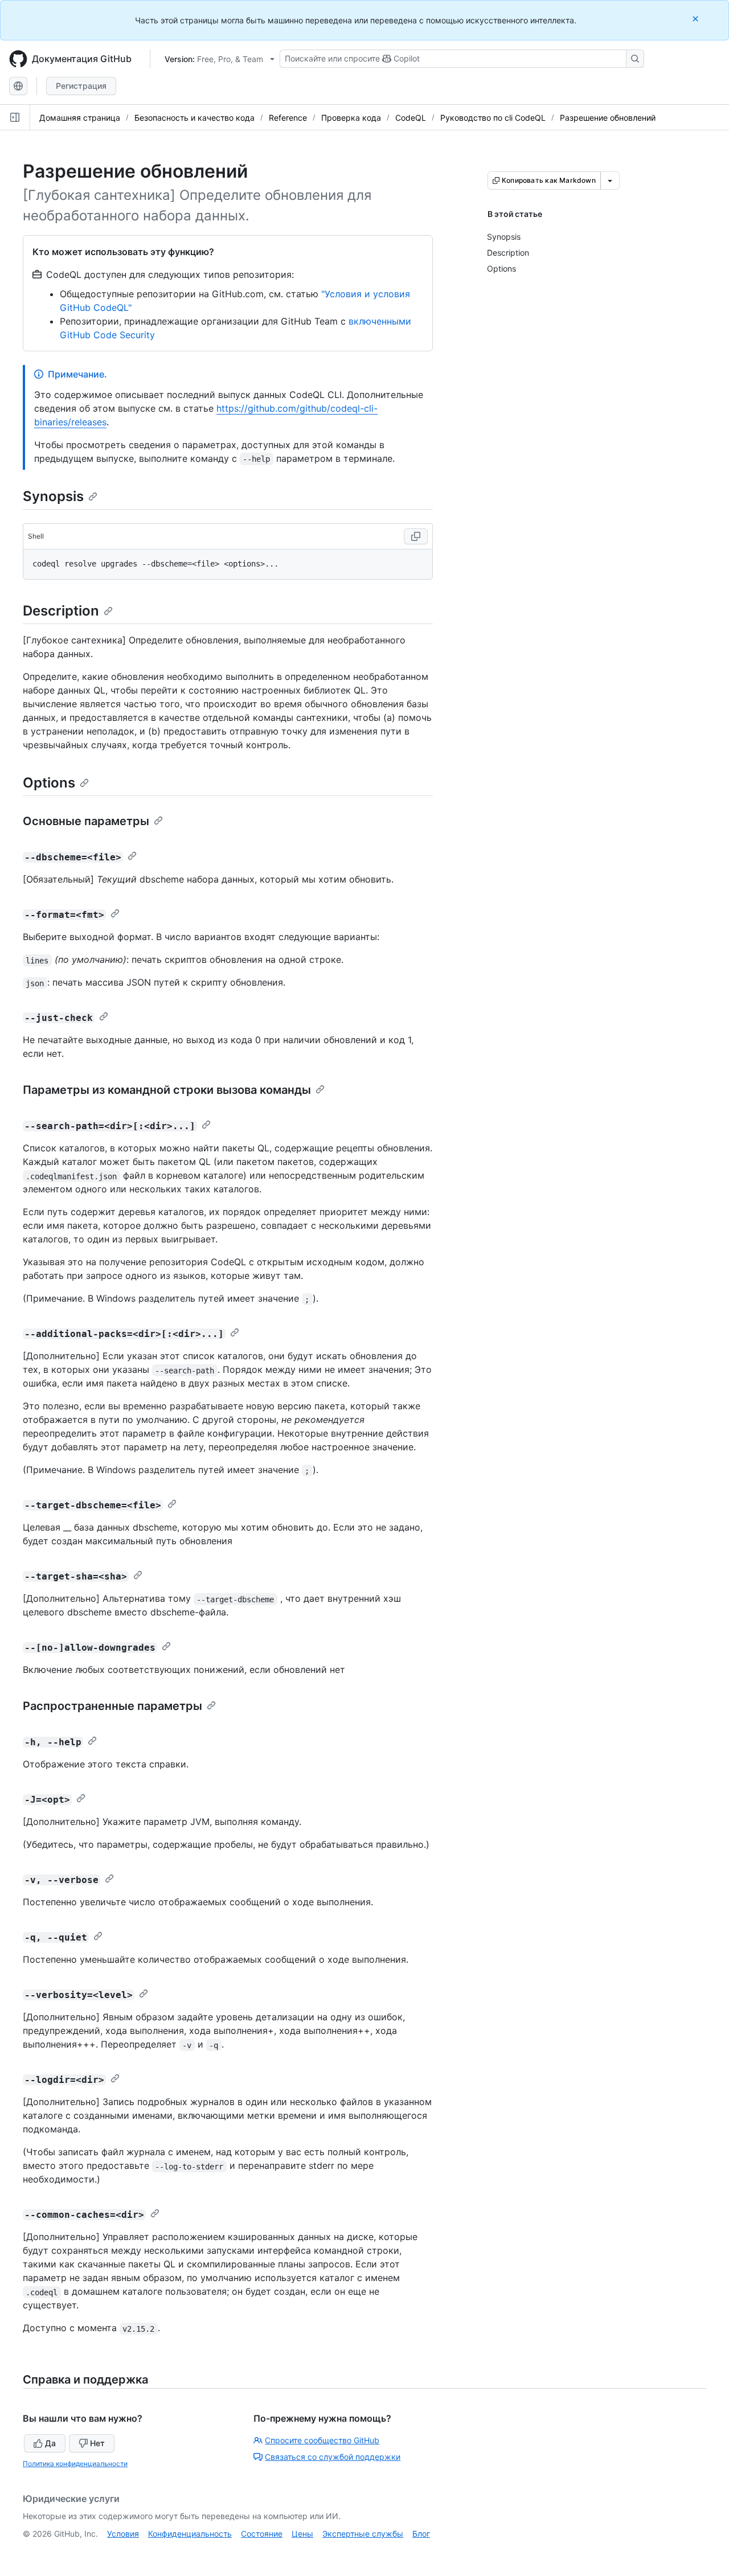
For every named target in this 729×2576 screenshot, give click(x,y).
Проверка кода (351, 118)
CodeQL (411, 118)
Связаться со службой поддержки (333, 2457)
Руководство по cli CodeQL (493, 118)
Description (61, 611)
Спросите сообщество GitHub (322, 2440)
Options (49, 783)
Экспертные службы (363, 2534)
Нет (97, 2443)
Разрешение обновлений (608, 118)
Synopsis (53, 496)
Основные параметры (86, 821)
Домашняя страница (80, 118)
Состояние (262, 2534)
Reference (288, 118)
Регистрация (81, 86)
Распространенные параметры (112, 1706)
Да (50, 2443)
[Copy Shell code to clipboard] (416, 536)
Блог (421, 2534)
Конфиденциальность (190, 2534)
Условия (123, 2534)
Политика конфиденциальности (75, 2464)
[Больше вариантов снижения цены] (610, 181)
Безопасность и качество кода (194, 118)
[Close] (697, 19)
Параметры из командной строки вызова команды (167, 1090)
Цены (302, 2534)
